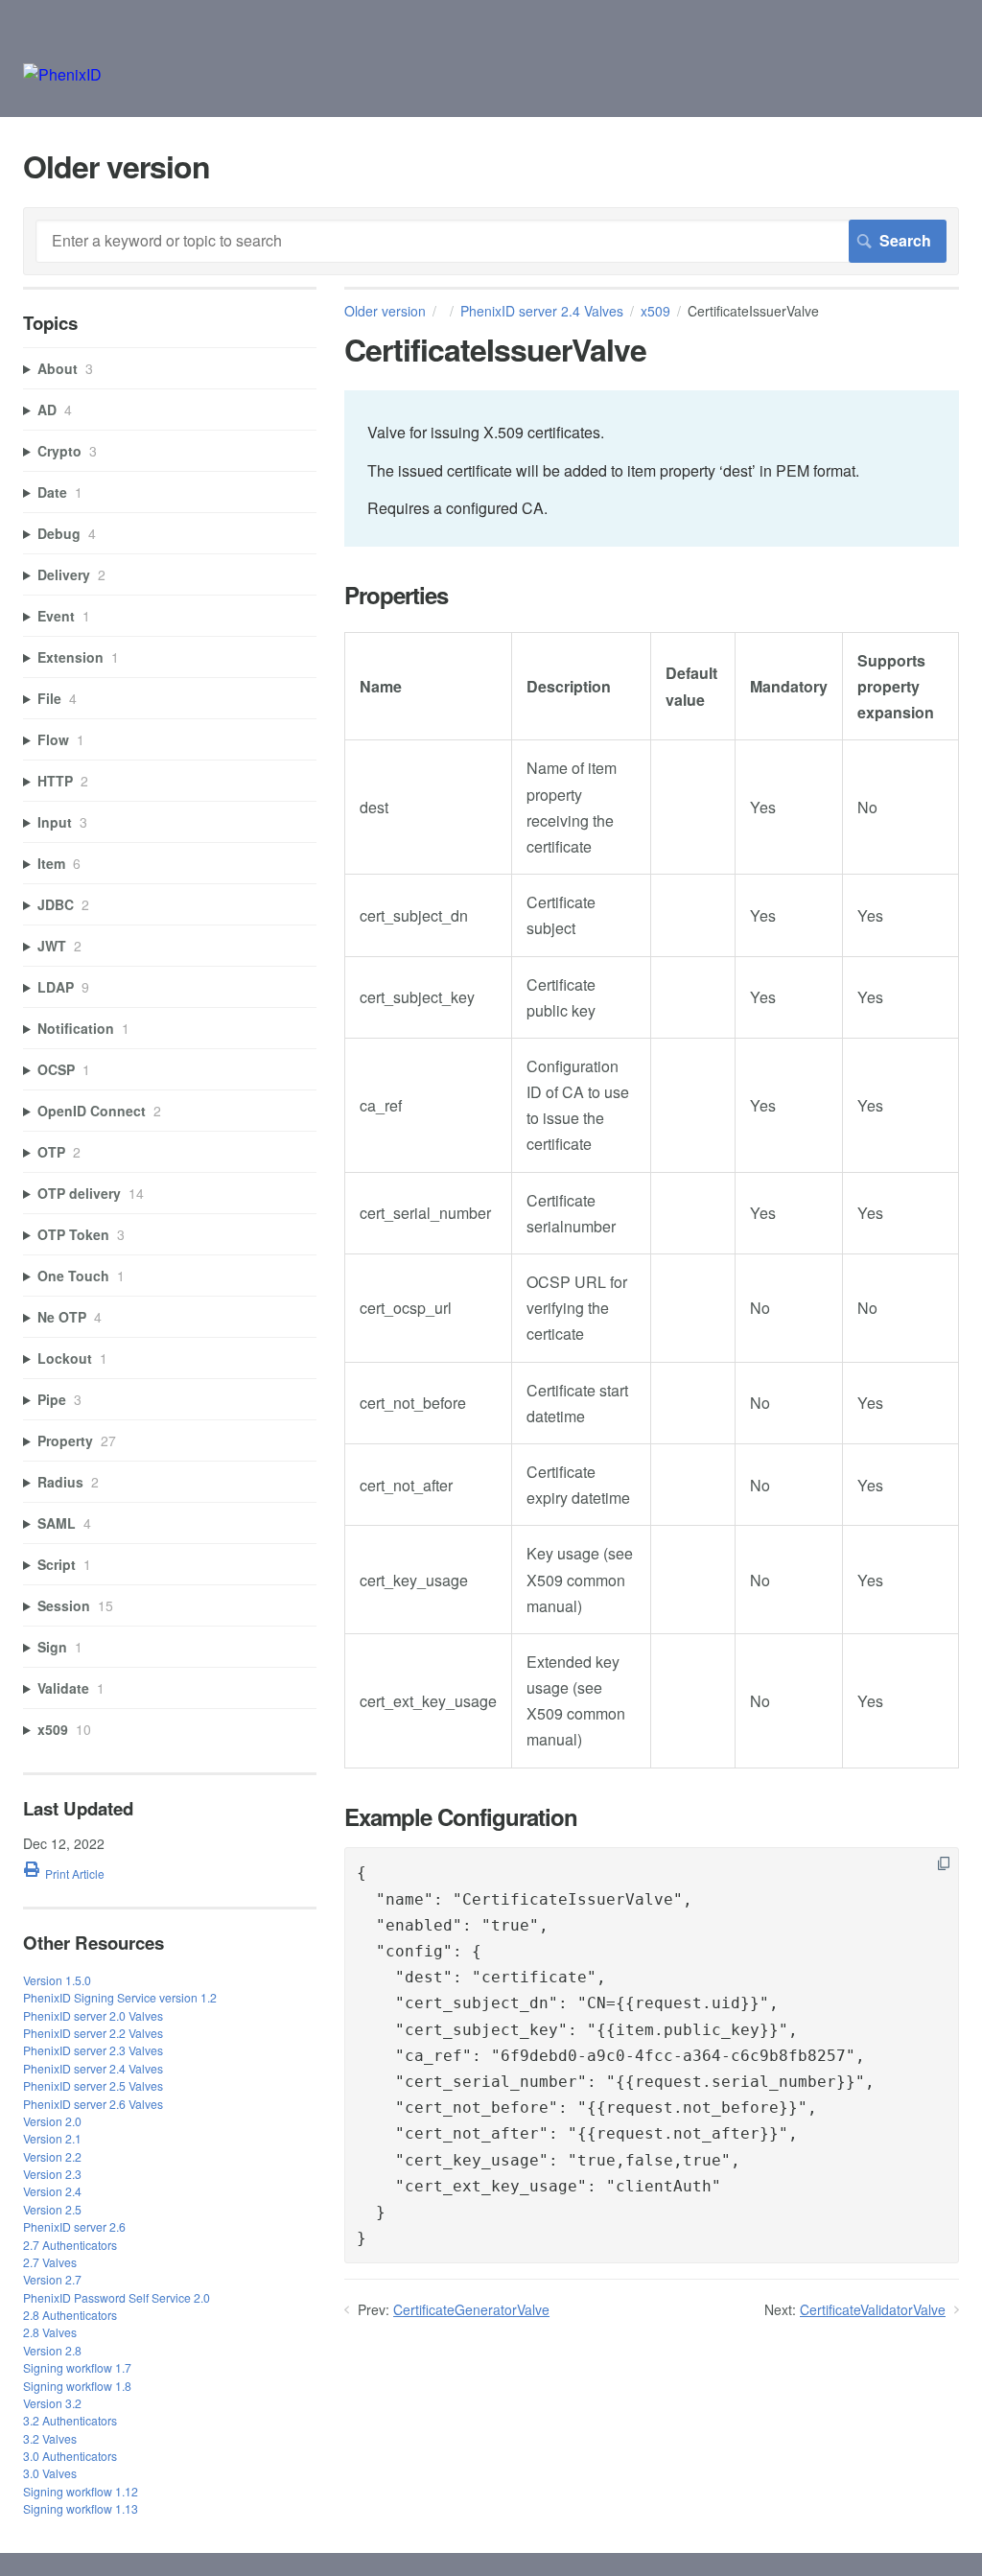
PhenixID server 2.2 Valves (93, 2033)
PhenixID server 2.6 (74, 2226)
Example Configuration (461, 1817)
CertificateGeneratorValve (471, 2309)
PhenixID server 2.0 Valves (93, 2015)
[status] (652, 468)
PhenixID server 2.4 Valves (542, 311)
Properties (396, 595)
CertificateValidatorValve (873, 2309)
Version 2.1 (52, 2138)
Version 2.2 (52, 2156)
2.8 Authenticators (70, 2315)
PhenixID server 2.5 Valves (93, 2085)
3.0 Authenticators (70, 2456)
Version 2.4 (52, 2191)
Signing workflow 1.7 (77, 2367)
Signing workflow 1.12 (81, 2491)
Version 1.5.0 (57, 1980)
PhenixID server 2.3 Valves (93, 2050)
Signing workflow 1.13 (81, 2508)
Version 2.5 (52, 2209)
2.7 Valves (50, 2262)
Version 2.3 (52, 2174)
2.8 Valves (50, 2332)
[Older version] (62, 74)
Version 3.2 (52, 2403)
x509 (655, 311)
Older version (385, 311)
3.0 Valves (50, 2473)
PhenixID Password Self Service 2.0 (117, 2297)
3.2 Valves (50, 2438)
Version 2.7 (52, 2279)
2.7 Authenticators (70, 2245)
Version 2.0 (52, 2121)
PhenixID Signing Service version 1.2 (120, 1997)
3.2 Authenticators (70, 2420)
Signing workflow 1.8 (77, 2386)
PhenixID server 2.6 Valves (93, 2104)
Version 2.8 (52, 2350)
